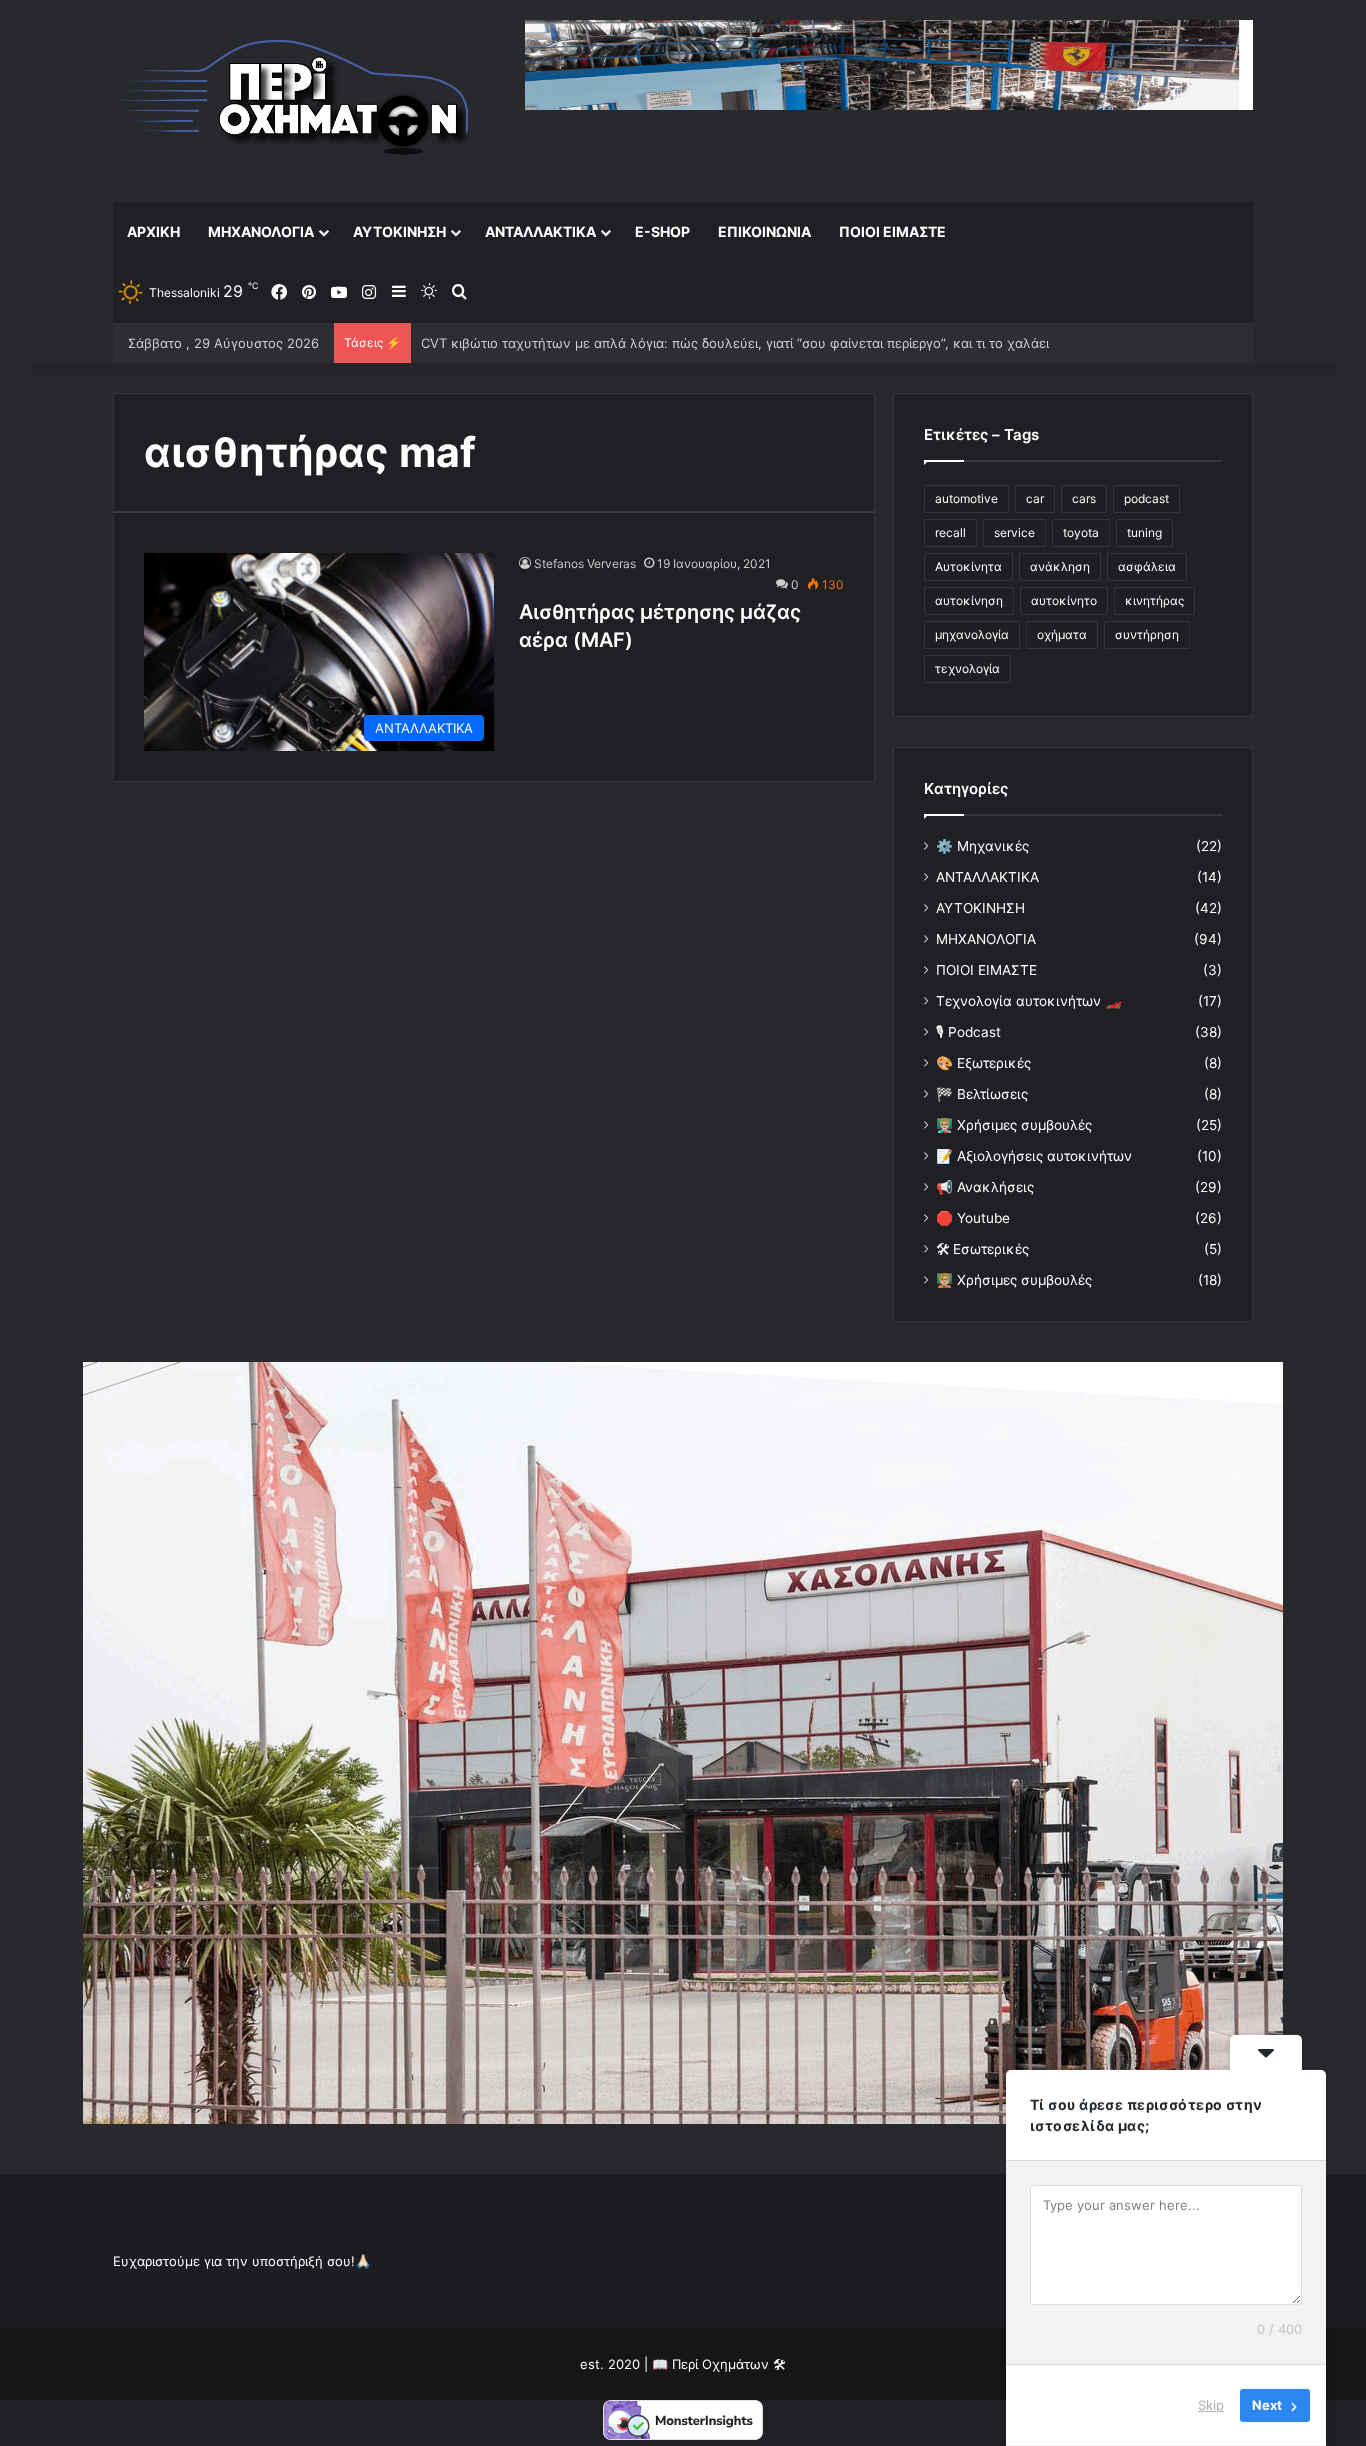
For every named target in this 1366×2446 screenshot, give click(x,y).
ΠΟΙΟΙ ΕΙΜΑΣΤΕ (892, 231)
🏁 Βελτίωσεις (982, 1094)
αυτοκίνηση (969, 600)
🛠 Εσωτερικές (982, 1249)
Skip (1211, 2405)
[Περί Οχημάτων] (293, 100)
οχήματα (1062, 634)
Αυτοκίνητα (968, 566)
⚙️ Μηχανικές (982, 846)
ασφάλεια (1147, 566)
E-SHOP (662, 231)
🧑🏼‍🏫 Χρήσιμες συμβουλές (1014, 1280)
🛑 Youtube (973, 1218)
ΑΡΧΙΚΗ (153, 231)
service (1014, 532)
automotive (966, 498)
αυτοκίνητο (1064, 600)
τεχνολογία (967, 668)
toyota (1081, 532)
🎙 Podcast (968, 1032)
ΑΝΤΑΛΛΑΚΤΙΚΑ (540, 231)
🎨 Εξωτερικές (983, 1063)
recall (950, 532)
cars (1084, 498)
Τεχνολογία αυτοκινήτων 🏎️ (1029, 1001)
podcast (1146, 498)
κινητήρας (1154, 600)
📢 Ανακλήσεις (985, 1187)
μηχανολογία (972, 634)
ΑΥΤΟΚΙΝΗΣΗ (399, 231)
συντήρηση (1147, 634)
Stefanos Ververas (585, 563)
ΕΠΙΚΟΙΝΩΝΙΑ (764, 231)
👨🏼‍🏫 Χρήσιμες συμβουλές (1014, 1125)
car (1035, 498)
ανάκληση (1060, 566)
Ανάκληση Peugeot (481, 343)
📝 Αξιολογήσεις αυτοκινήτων (1034, 1156)
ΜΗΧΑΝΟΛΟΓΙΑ (261, 231)
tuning (1144, 532)
